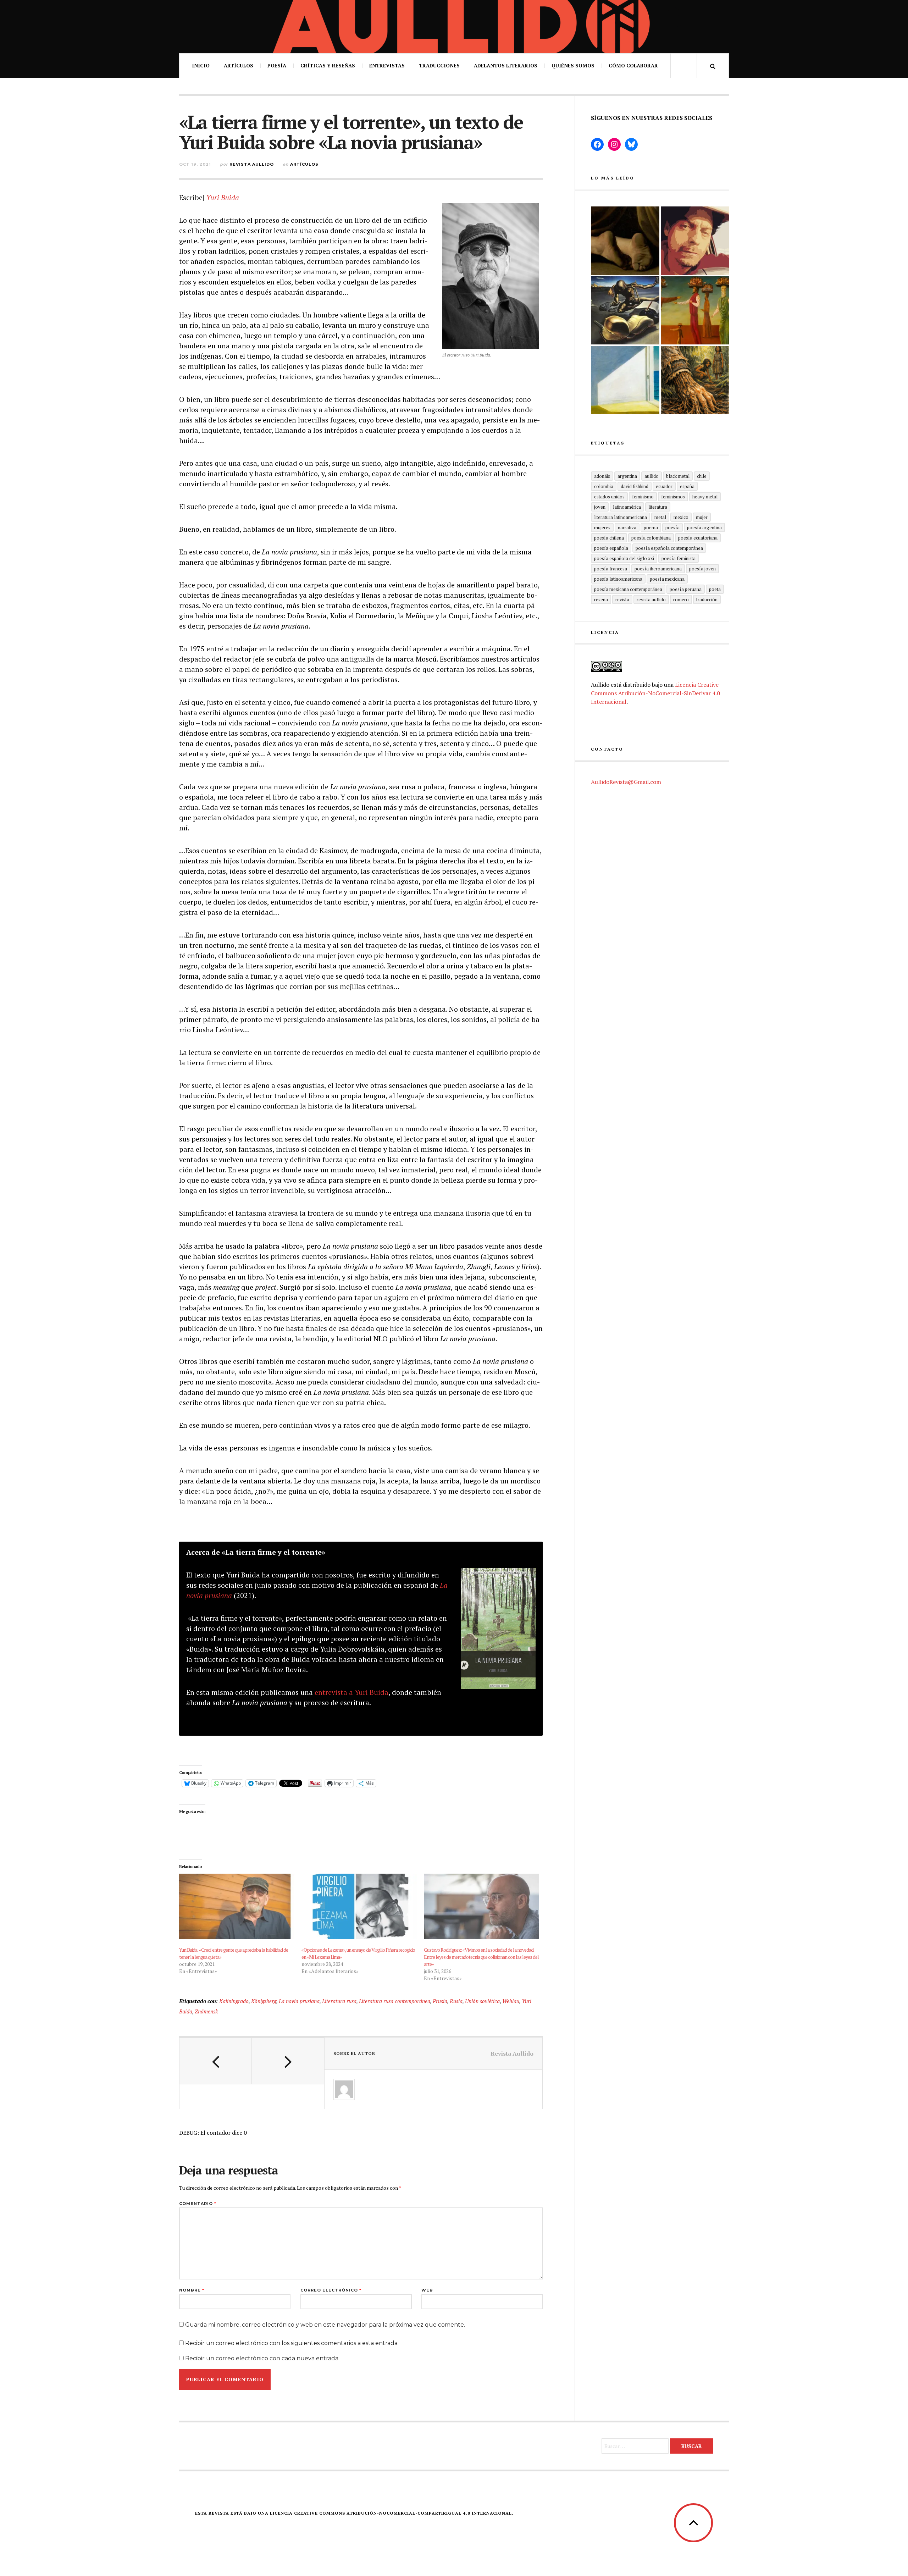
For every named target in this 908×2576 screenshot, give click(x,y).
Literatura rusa (339, 2001)
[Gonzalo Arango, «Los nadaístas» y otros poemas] (695, 311)
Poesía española (611, 548)
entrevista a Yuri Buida (351, 1692)
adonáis (602, 476)
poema (651, 527)
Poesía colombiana (651, 538)
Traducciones (439, 65)
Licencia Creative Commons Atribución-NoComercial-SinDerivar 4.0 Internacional (655, 693)
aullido (652, 476)
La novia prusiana (299, 2001)
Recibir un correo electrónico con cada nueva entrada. (262, 2358)
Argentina (627, 476)
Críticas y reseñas (328, 65)
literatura (658, 507)
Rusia (456, 2001)
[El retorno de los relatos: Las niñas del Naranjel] (695, 380)
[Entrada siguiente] (288, 2061)
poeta (715, 589)
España (687, 486)
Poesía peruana (686, 589)
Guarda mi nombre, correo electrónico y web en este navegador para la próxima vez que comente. (325, 2325)
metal (660, 517)
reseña (601, 599)
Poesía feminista (679, 558)
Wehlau (511, 2001)
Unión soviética (482, 2001)
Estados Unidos (609, 497)
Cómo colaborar (633, 65)
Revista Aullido (252, 164)
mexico (681, 517)
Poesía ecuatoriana (698, 538)
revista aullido (651, 599)
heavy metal (705, 497)
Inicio (201, 65)
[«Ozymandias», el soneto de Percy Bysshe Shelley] (625, 241)
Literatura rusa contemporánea (395, 2001)
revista (622, 599)
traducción (707, 599)
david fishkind (635, 486)
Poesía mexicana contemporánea (628, 589)
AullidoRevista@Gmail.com (626, 782)
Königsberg (264, 2001)
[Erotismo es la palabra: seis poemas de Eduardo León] (695, 241)
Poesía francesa (611, 569)
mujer (702, 517)
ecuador (664, 486)
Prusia (440, 2001)
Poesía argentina (704, 527)
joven (600, 507)
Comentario (198, 2204)
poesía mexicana (667, 579)
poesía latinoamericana (618, 579)
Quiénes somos (573, 65)
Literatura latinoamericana (621, 517)
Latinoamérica (627, 507)
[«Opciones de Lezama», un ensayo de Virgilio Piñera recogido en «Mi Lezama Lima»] (359, 1907)
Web (427, 2290)
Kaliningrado (234, 2001)
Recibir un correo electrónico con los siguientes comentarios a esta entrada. (292, 2343)
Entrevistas (387, 65)
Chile (702, 476)
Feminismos (673, 497)
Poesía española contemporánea (669, 548)
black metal (678, 476)
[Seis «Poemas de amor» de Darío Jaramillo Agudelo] (625, 311)
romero (681, 599)
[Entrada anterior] (216, 2061)
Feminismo (643, 497)
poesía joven (702, 569)
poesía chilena (609, 538)
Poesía (277, 65)
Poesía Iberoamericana (658, 569)
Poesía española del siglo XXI (624, 558)
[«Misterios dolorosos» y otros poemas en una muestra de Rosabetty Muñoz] (625, 380)
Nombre (192, 2290)
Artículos (239, 65)
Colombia (604, 486)
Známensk (206, 2011)
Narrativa (627, 527)
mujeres (602, 527)
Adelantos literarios (506, 65)
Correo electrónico (331, 2290)
